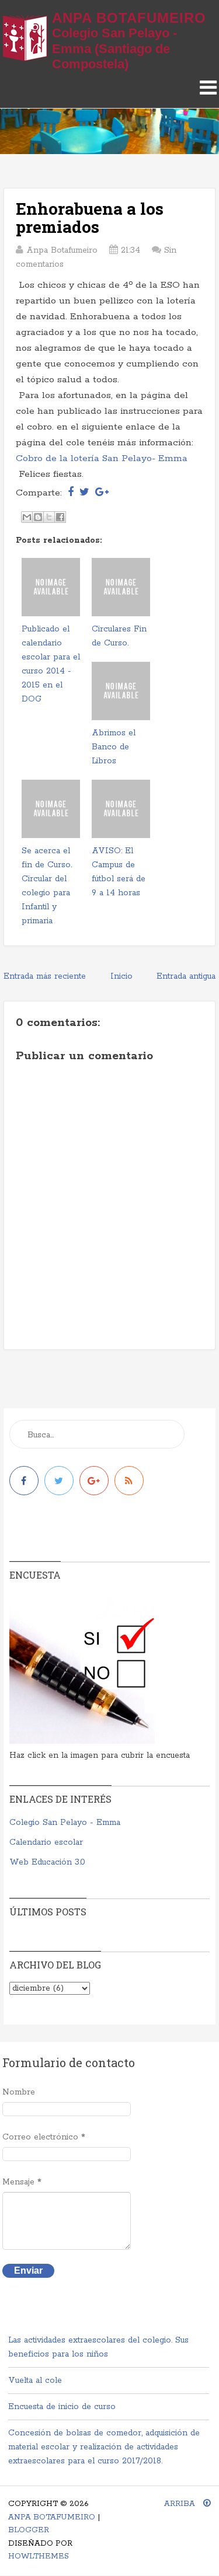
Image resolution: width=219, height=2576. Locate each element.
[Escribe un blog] (38, 517)
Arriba (181, 2504)
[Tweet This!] (84, 493)
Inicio (121, 976)
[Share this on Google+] (102, 493)
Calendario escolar (46, 1842)
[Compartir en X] (49, 517)
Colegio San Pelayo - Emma (65, 1823)
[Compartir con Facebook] (60, 517)
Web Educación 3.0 (47, 1862)
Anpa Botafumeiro (129, 18)
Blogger (29, 2530)
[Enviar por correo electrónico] (27, 517)
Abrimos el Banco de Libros (114, 747)
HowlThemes (39, 2556)
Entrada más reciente (45, 976)
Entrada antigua (186, 976)
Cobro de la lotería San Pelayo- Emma (102, 458)
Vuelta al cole (35, 2380)
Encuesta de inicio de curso (62, 2407)
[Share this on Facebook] (71, 493)
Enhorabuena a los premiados (90, 218)
